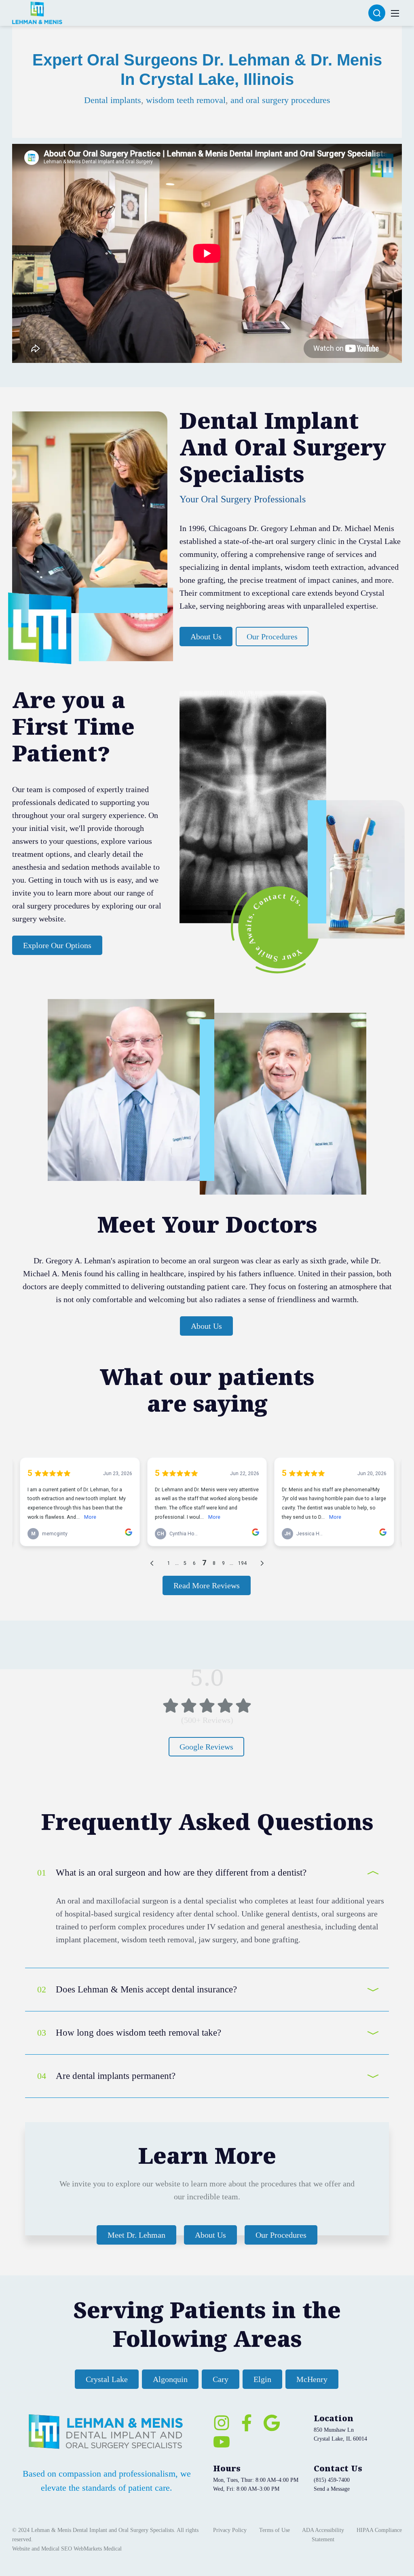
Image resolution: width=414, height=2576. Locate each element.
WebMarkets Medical (98, 2549)
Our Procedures (272, 637)
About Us (206, 637)
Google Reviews (206, 1747)
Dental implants (113, 100)
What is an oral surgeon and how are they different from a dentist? (181, 1873)
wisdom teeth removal (186, 100)
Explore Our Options (57, 945)
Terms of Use (275, 2530)
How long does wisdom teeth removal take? (138, 2033)
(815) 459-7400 (332, 2480)
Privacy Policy (230, 2530)
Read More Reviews (207, 1585)
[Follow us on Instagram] (222, 2423)
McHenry (312, 2379)
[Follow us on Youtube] (222, 2442)
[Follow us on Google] (272, 2423)
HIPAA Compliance (379, 2530)
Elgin (262, 2379)
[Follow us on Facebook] (247, 2423)
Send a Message (332, 2489)
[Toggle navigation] (395, 13)
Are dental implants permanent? (116, 2076)
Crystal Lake (107, 2379)
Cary (221, 2379)
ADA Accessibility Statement (323, 2535)
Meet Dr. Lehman (136, 2235)
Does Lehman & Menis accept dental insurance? (146, 1989)
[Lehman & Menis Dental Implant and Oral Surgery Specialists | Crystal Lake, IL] (37, 12)
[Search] (377, 13)
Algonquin (170, 2379)
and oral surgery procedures (280, 100)
